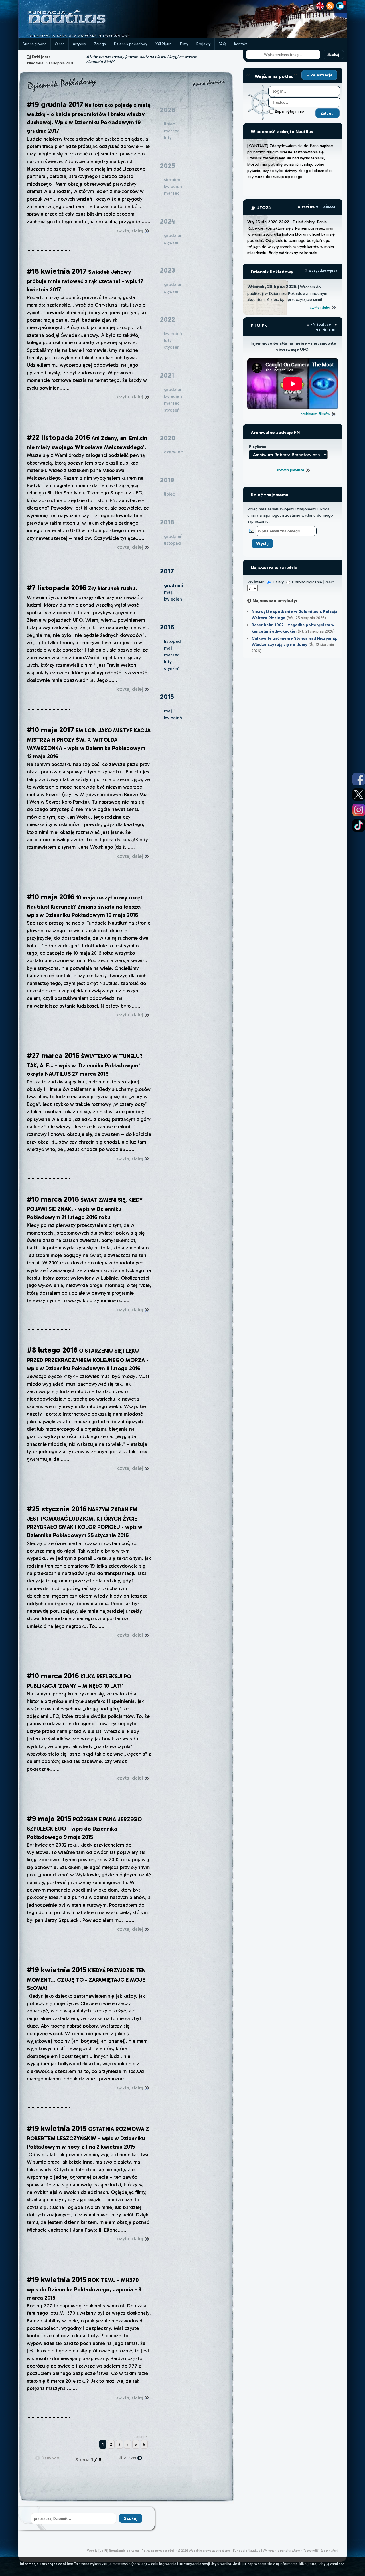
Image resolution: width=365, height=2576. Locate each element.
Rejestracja (321, 75)
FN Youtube (321, 324)
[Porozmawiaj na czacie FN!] (340, 6)
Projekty (203, 44)
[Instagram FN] (359, 810)
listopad (172, 641)
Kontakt (241, 44)
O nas (60, 44)
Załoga (100, 44)
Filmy (184, 44)
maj (168, 592)
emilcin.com (327, 206)
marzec (172, 655)
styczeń (172, 669)
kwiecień (173, 599)
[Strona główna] (88, 37)
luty (168, 662)
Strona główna (35, 44)
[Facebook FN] (359, 779)
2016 (167, 627)
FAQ (222, 44)
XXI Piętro (164, 44)
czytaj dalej (131, 230)
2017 (167, 571)
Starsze (128, 2457)
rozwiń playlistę (291, 470)
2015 (167, 697)
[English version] (320, 6)
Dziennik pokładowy (131, 44)
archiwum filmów (316, 414)
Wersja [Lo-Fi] (98, 2551)
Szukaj (333, 55)
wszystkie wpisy (323, 270)
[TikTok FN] (359, 825)
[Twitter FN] (359, 795)
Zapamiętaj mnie (289, 111)
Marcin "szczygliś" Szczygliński (315, 2551)
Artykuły (79, 44)
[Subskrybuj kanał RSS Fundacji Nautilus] (330, 6)
